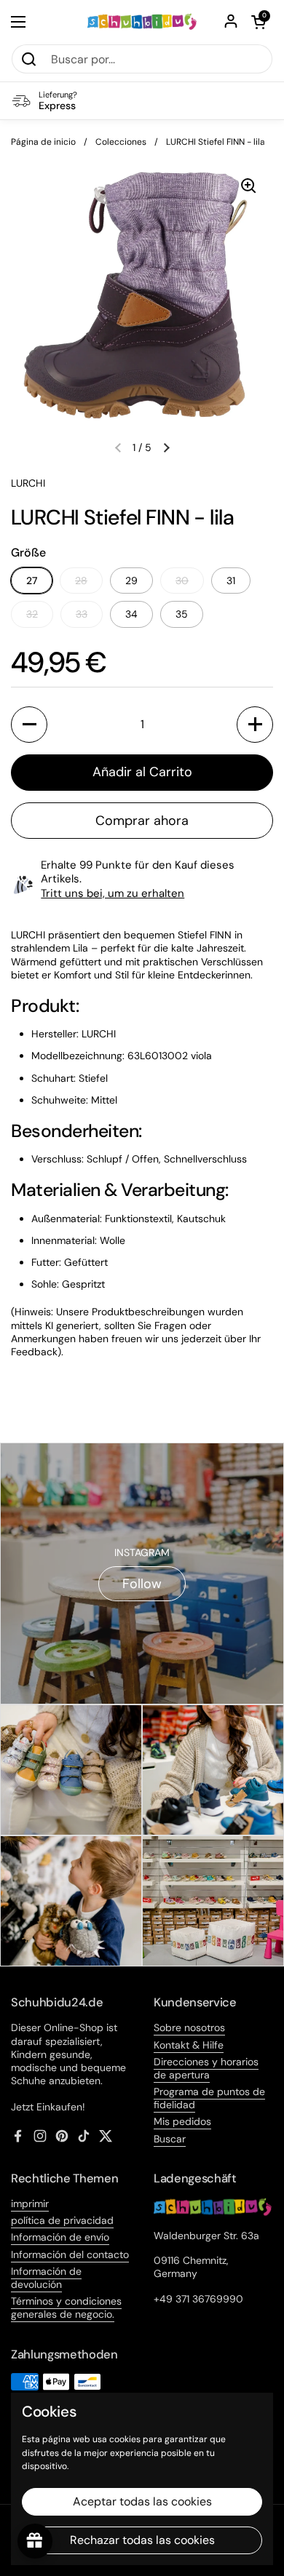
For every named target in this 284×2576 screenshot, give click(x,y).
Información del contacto (70, 2254)
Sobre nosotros (189, 2027)
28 (81, 581)
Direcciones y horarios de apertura (206, 2068)
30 (182, 581)
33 (82, 614)
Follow (142, 1584)
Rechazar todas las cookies (142, 2540)
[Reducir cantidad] (29, 725)
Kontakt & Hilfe (189, 2045)
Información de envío (60, 2237)
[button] (259, 22)
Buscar (170, 2139)
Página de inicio (43, 142)
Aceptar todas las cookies (142, 2501)
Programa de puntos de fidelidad (209, 2098)
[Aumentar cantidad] (255, 725)
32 (32, 614)
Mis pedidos (182, 2121)
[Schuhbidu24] (142, 22)
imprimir (30, 2204)
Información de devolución (46, 2278)
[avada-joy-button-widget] (35, 2541)
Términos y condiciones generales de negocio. (66, 2308)
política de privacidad (62, 2220)
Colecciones (121, 142)
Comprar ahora (142, 821)
